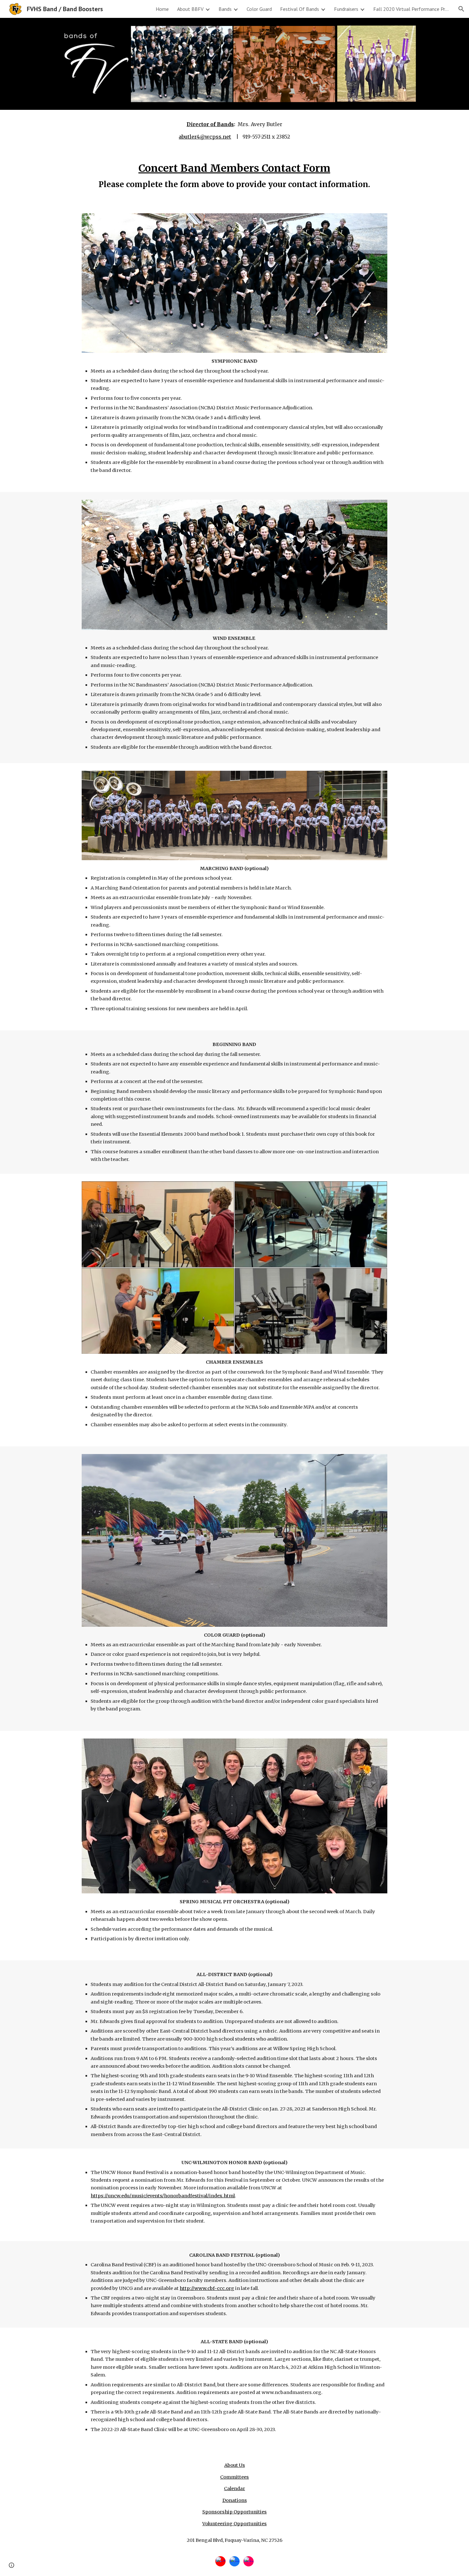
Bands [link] (225, 9)
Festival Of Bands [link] (300, 9)
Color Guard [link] (259, 9)
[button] (461, 9)
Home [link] (162, 9)
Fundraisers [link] (346, 9)
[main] (234, 130)
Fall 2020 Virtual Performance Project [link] (412, 9)
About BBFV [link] (190, 9)
